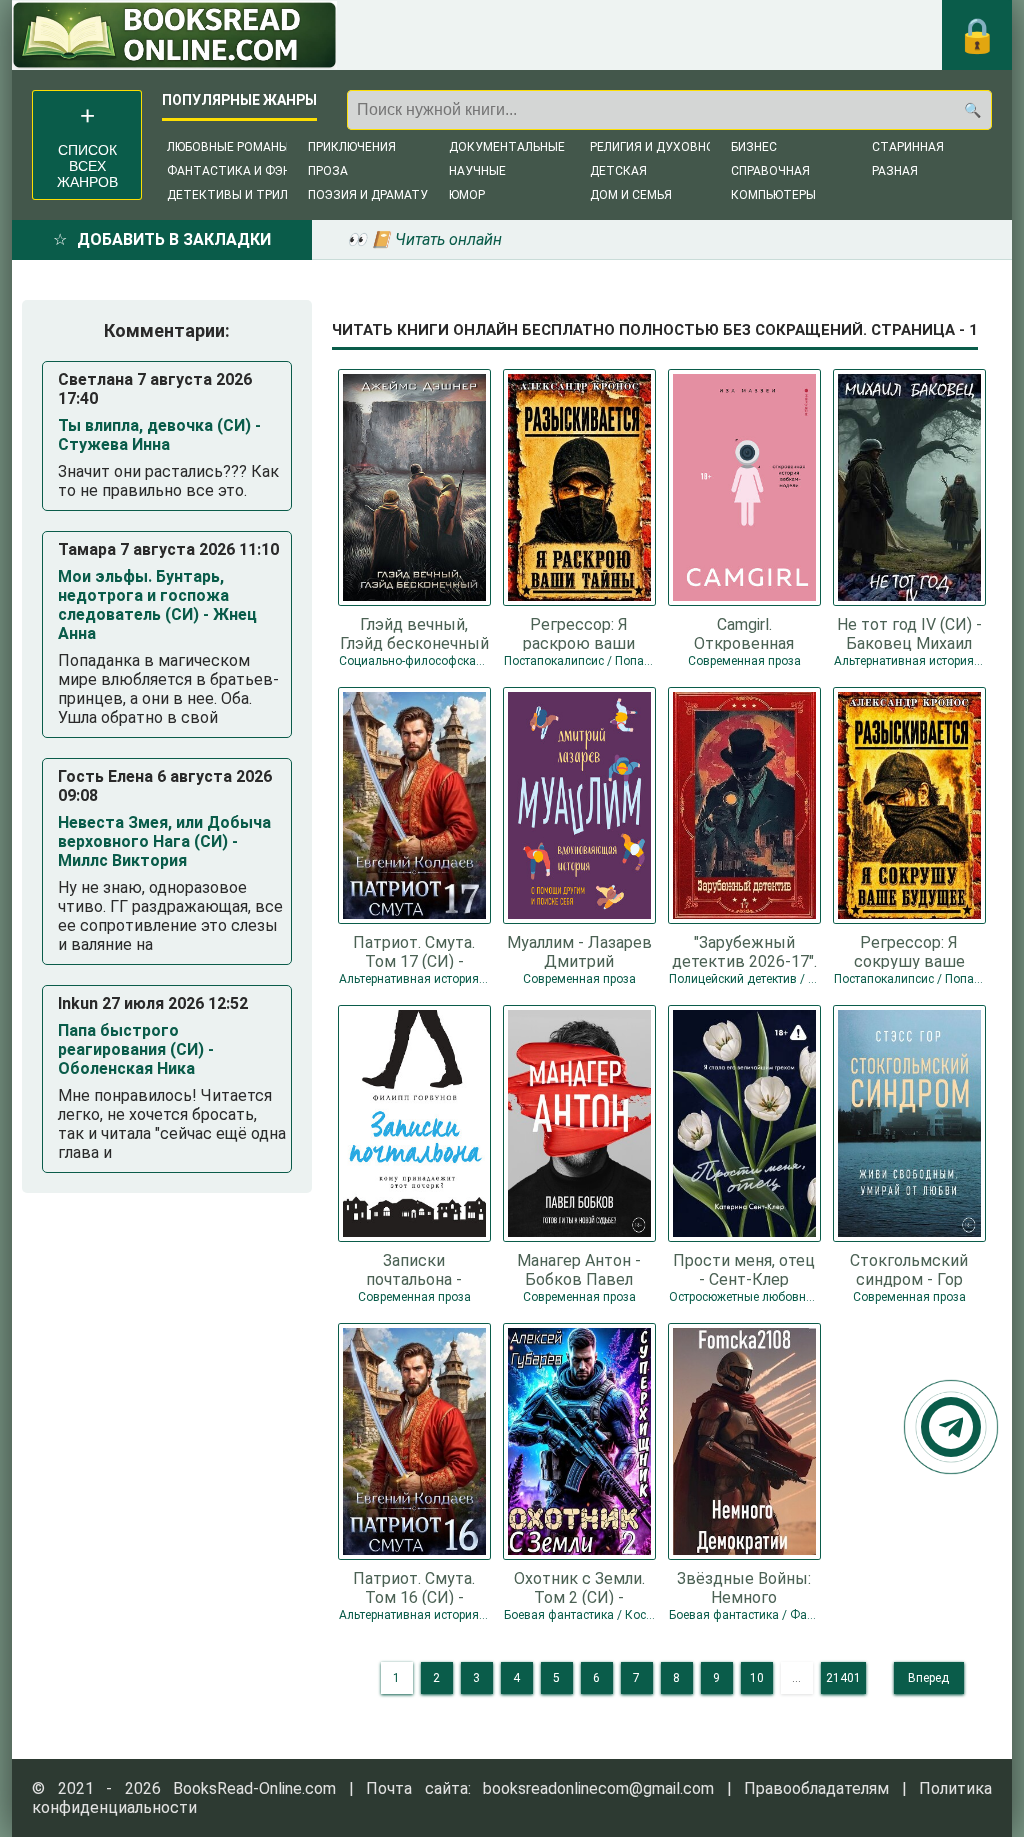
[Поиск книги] (972, 110)
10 (757, 1678)
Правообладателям (816, 1788)
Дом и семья (631, 195)
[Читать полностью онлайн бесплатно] (174, 35)
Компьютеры (773, 195)
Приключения (352, 147)
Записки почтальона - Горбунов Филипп (414, 1269)
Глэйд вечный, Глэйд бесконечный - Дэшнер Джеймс (414, 633)
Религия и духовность (664, 147)
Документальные (507, 147)
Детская (618, 171)
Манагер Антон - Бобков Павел (579, 1269)
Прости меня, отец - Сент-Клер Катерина (744, 1269)
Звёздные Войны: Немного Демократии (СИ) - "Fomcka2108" (744, 1587)
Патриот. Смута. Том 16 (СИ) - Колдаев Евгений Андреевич (414, 1587)
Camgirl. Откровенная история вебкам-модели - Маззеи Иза (744, 633)
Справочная (770, 171)
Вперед (928, 1678)
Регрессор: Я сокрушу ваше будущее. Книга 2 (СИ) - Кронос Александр (909, 951)
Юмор (467, 195)
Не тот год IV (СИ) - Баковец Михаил (909, 633)
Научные (477, 171)
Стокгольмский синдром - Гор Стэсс (909, 1269)
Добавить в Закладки (174, 239)
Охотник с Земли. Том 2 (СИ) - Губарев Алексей (579, 1587)
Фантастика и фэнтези (245, 171)
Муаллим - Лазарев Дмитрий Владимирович (579, 951)
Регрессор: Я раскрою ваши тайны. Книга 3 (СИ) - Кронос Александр (579, 633)
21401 (843, 1678)
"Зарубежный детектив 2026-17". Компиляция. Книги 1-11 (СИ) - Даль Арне (744, 951)
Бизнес (754, 147)
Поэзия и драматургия (382, 195)
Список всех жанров (87, 166)
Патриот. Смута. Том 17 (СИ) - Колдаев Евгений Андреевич (414, 951)
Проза (328, 171)
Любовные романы (228, 147)
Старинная (908, 147)
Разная (895, 171)
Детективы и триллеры (243, 195)
